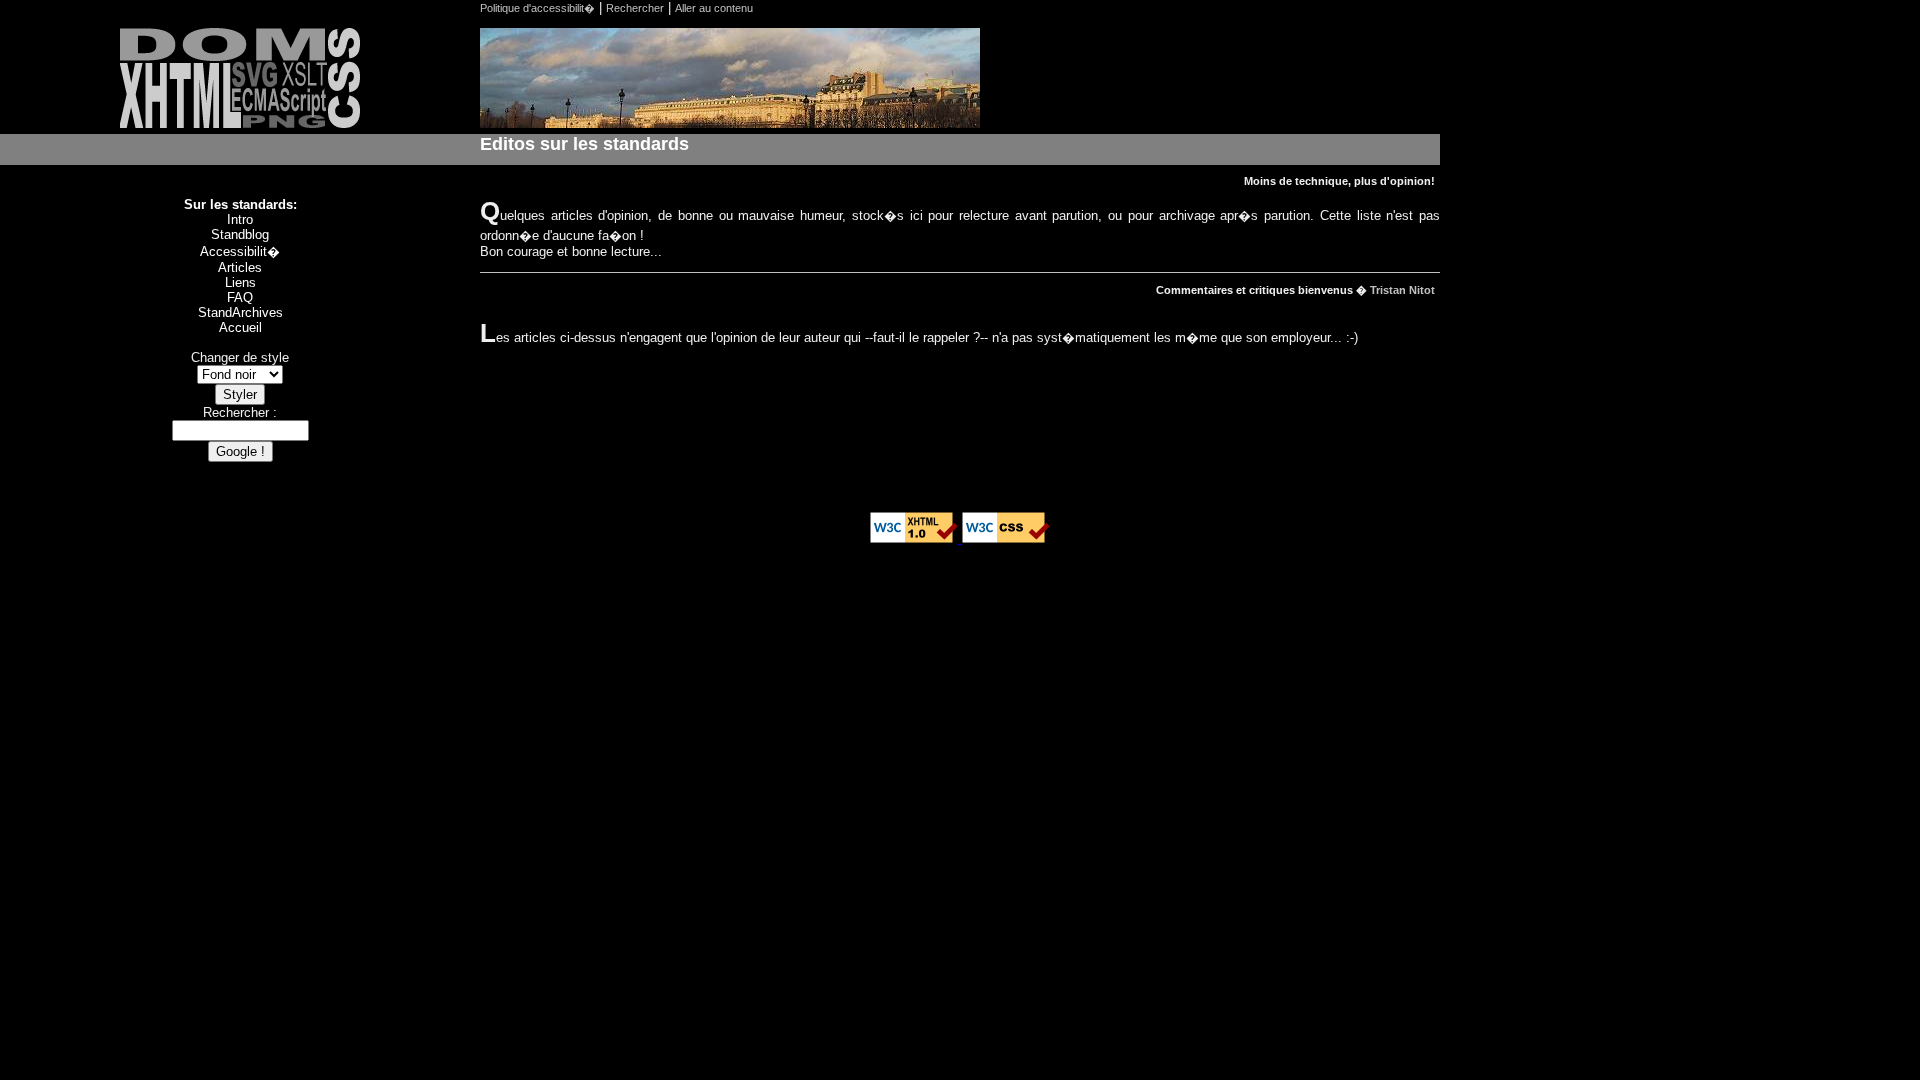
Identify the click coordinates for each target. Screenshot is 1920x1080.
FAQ (240, 297)
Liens (240, 282)
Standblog (240, 234)
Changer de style (240, 357)
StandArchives (240, 312)
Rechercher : (240, 412)
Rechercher (635, 8)
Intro (240, 219)
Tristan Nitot (1402, 290)
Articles (240, 267)
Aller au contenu (714, 8)
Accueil (240, 327)
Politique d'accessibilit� (537, 8)
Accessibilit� (240, 251)
